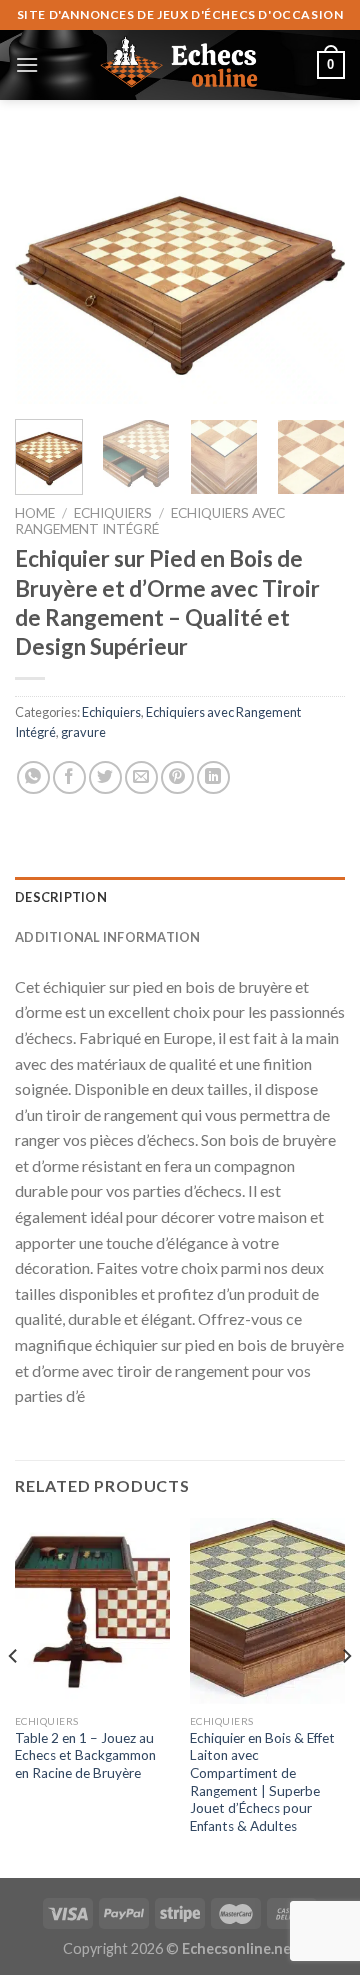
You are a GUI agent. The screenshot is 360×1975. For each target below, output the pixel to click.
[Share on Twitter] (105, 777)
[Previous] (47, 272)
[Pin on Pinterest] (177, 777)
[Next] (313, 272)
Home (35, 513)
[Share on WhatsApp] (33, 777)
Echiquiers (113, 513)
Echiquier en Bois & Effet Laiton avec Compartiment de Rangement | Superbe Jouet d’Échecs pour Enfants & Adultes (262, 1782)
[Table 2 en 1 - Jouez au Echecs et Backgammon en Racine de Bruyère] (92, 1611)
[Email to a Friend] (141, 777)
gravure (83, 732)
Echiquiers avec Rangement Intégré (150, 521)
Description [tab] (61, 897)
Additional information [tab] (108, 937)
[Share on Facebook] (69, 777)
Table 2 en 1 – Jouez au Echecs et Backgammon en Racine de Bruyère (85, 1755)
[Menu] (27, 64)
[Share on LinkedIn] (213, 777)
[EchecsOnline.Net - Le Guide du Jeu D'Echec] (180, 65)
